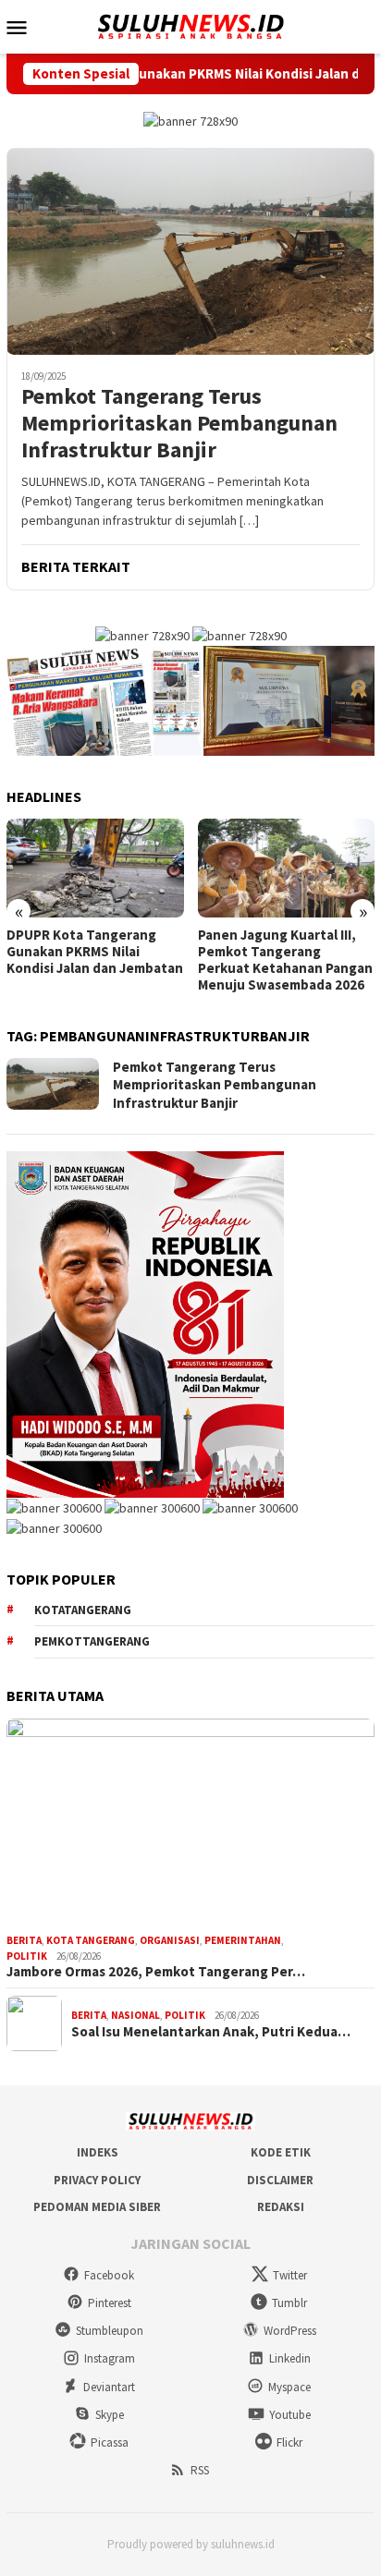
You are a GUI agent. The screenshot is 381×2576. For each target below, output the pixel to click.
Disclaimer (280, 2180)
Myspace (289, 2387)
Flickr (289, 2442)
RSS (200, 2470)
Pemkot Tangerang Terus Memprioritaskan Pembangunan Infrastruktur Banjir (179, 423)
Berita (24, 1940)
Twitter (290, 2275)
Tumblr (289, 2303)
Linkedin (290, 2358)
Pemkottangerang (92, 1641)
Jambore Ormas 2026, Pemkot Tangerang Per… (156, 1972)
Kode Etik (281, 2152)
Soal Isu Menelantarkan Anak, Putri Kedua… (211, 2032)
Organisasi (170, 1940)
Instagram (110, 2358)
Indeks (98, 2152)
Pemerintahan (243, 1940)
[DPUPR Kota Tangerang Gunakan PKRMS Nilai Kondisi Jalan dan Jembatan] (95, 868)
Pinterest (110, 2303)
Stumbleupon (110, 2331)
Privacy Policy (97, 2180)
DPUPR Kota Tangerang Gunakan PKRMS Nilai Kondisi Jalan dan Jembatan (95, 952)
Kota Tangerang (91, 1940)
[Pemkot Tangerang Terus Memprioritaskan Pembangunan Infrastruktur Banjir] (190, 251)
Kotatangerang (83, 1610)
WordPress (290, 2331)
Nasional (135, 2015)
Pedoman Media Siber (97, 2207)
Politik (27, 1956)
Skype (110, 2415)
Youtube (290, 2415)
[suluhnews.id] (190, 25)
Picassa (110, 2442)
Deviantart (109, 2387)
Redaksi (281, 2207)
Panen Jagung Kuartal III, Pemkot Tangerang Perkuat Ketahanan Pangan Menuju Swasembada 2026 (285, 960)
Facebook (109, 2275)
